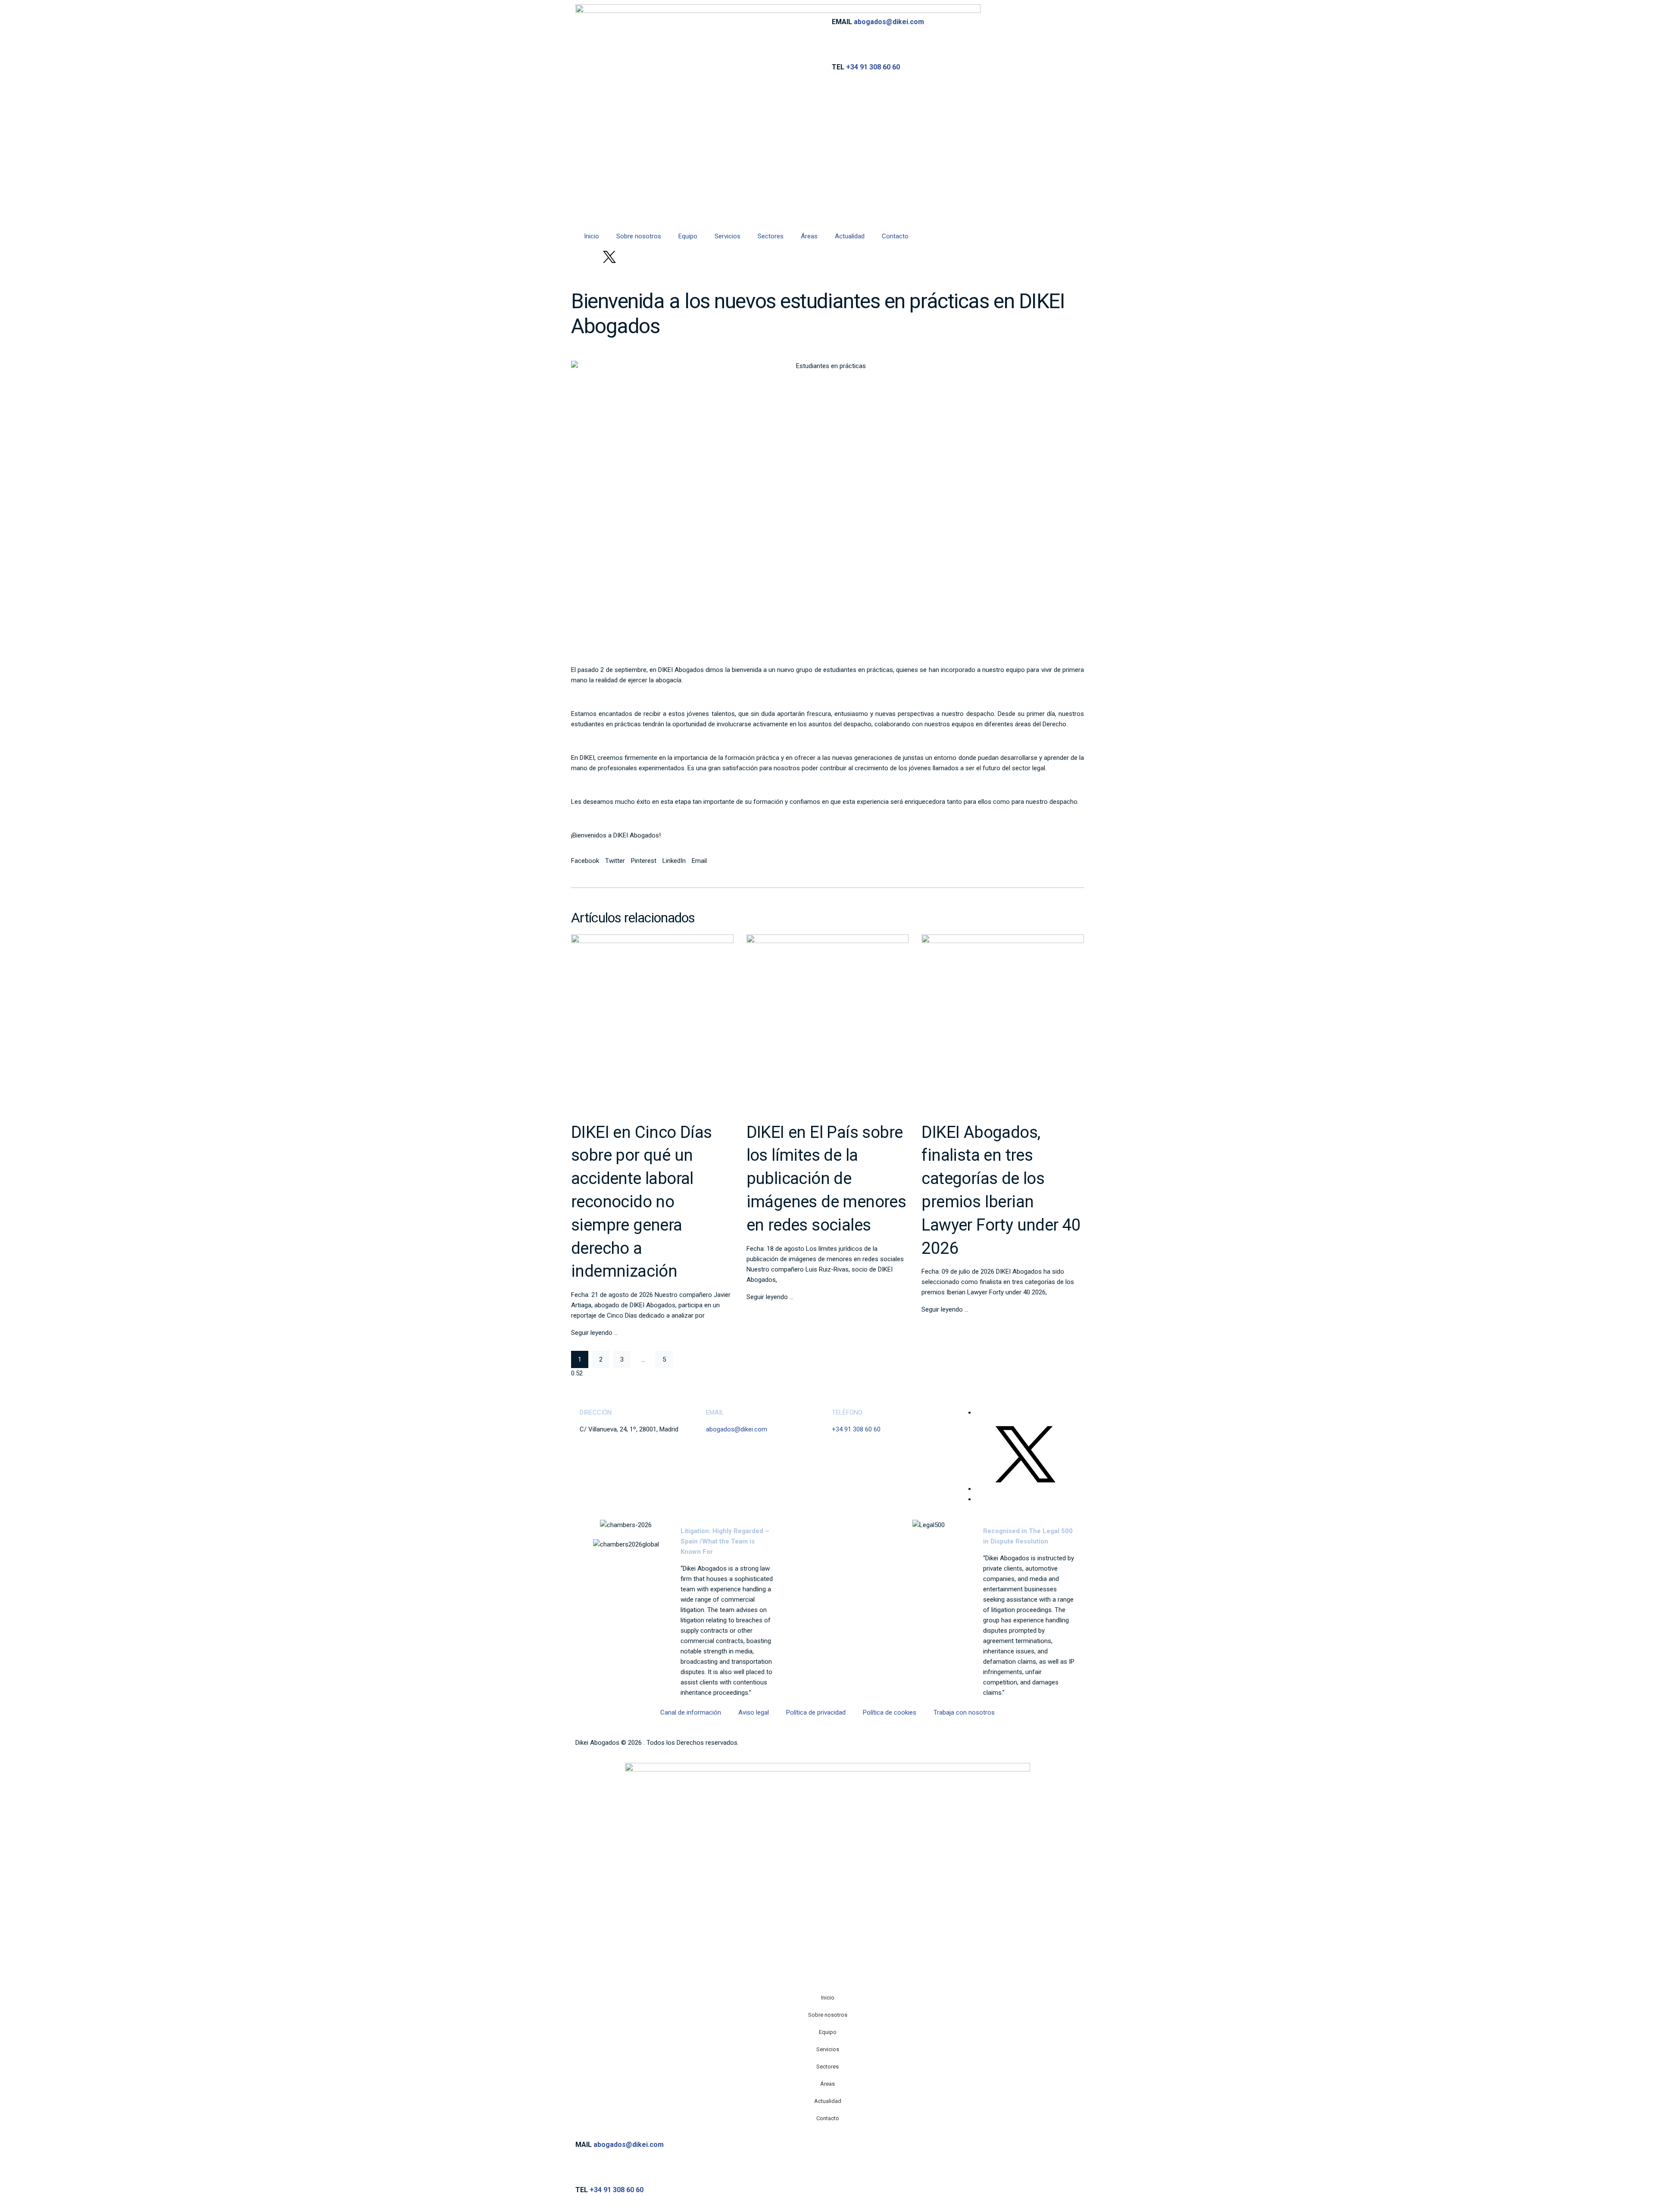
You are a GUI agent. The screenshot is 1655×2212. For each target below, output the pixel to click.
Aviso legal (754, 1712)
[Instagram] (633, 257)
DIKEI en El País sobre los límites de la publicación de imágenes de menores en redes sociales (826, 1178)
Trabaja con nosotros (964, 1712)
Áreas (809, 236)
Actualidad (850, 236)
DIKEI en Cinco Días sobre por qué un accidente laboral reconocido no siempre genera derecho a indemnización (642, 1202)
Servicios (728, 236)
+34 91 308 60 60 (873, 67)
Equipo (688, 236)
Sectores (771, 236)
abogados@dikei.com (889, 22)
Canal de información (691, 1712)
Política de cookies (890, 1712)
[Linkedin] (586, 257)
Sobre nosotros (639, 236)
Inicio (592, 236)
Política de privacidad (816, 1712)
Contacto (895, 236)
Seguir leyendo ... (595, 1333)
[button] (585, 861)
